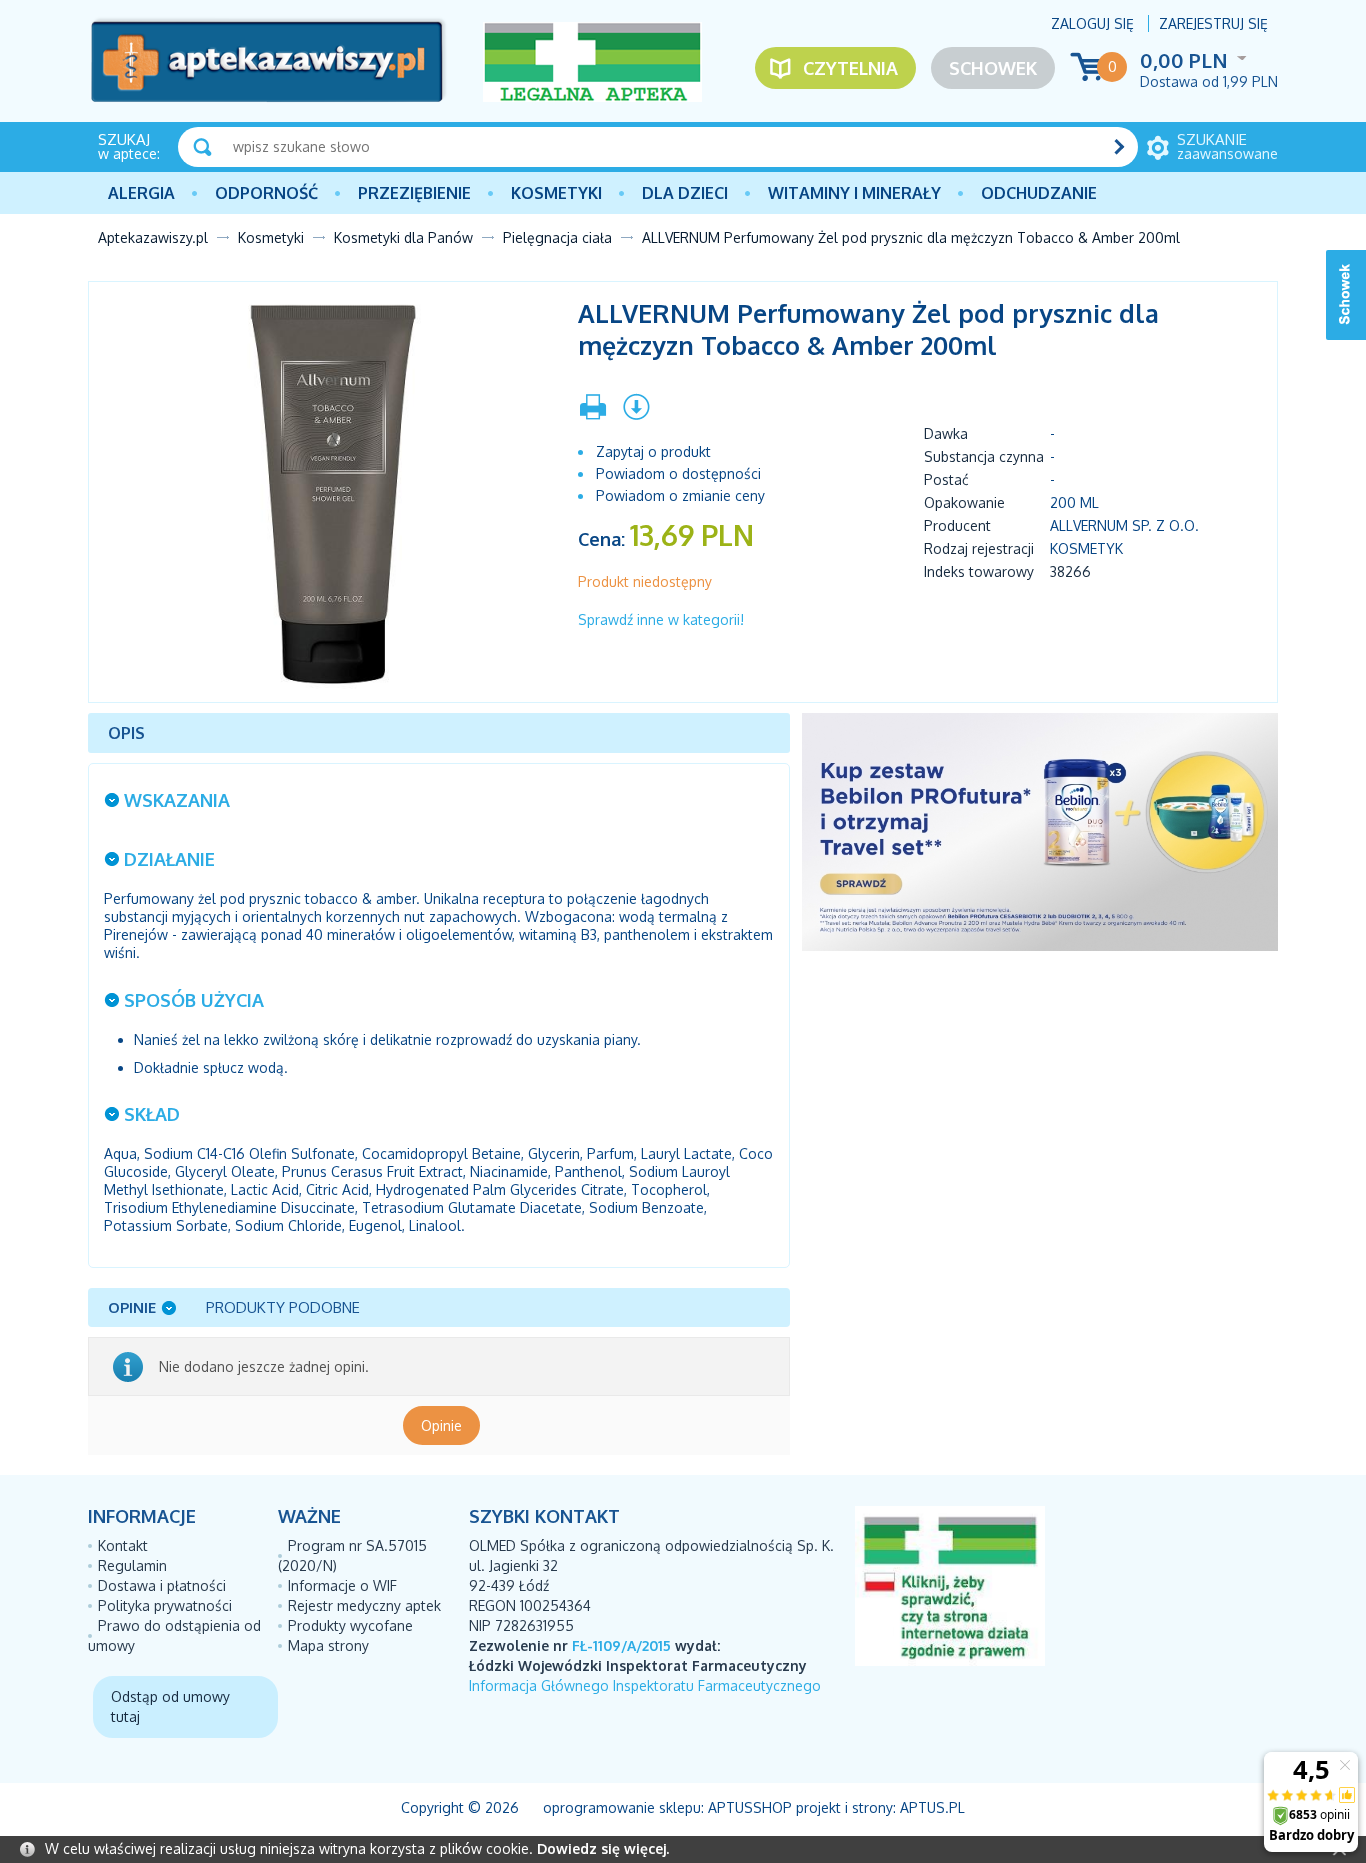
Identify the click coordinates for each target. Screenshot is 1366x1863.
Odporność (266, 193)
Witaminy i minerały (854, 193)
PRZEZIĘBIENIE (414, 193)
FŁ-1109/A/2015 (621, 1645)
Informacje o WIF (342, 1585)
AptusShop (750, 1807)
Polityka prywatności (165, 1605)
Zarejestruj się (1213, 23)
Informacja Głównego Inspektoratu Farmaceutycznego (645, 1685)
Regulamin (132, 1565)
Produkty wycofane (350, 1625)
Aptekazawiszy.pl (153, 237)
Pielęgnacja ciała (557, 237)
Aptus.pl (932, 1807)
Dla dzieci (685, 193)
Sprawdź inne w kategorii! (661, 619)
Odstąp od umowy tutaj (170, 1706)
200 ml (1074, 502)
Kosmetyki (556, 193)
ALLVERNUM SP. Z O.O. (1124, 525)
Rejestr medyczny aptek (364, 1605)
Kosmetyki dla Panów (403, 237)
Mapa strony (328, 1645)
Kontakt (123, 1545)
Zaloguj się (1092, 23)
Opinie (441, 1425)
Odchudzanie (1039, 193)
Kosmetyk (1086, 548)
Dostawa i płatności (162, 1585)
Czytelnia (850, 68)
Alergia (141, 193)
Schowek (993, 68)
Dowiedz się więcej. (603, 1848)
